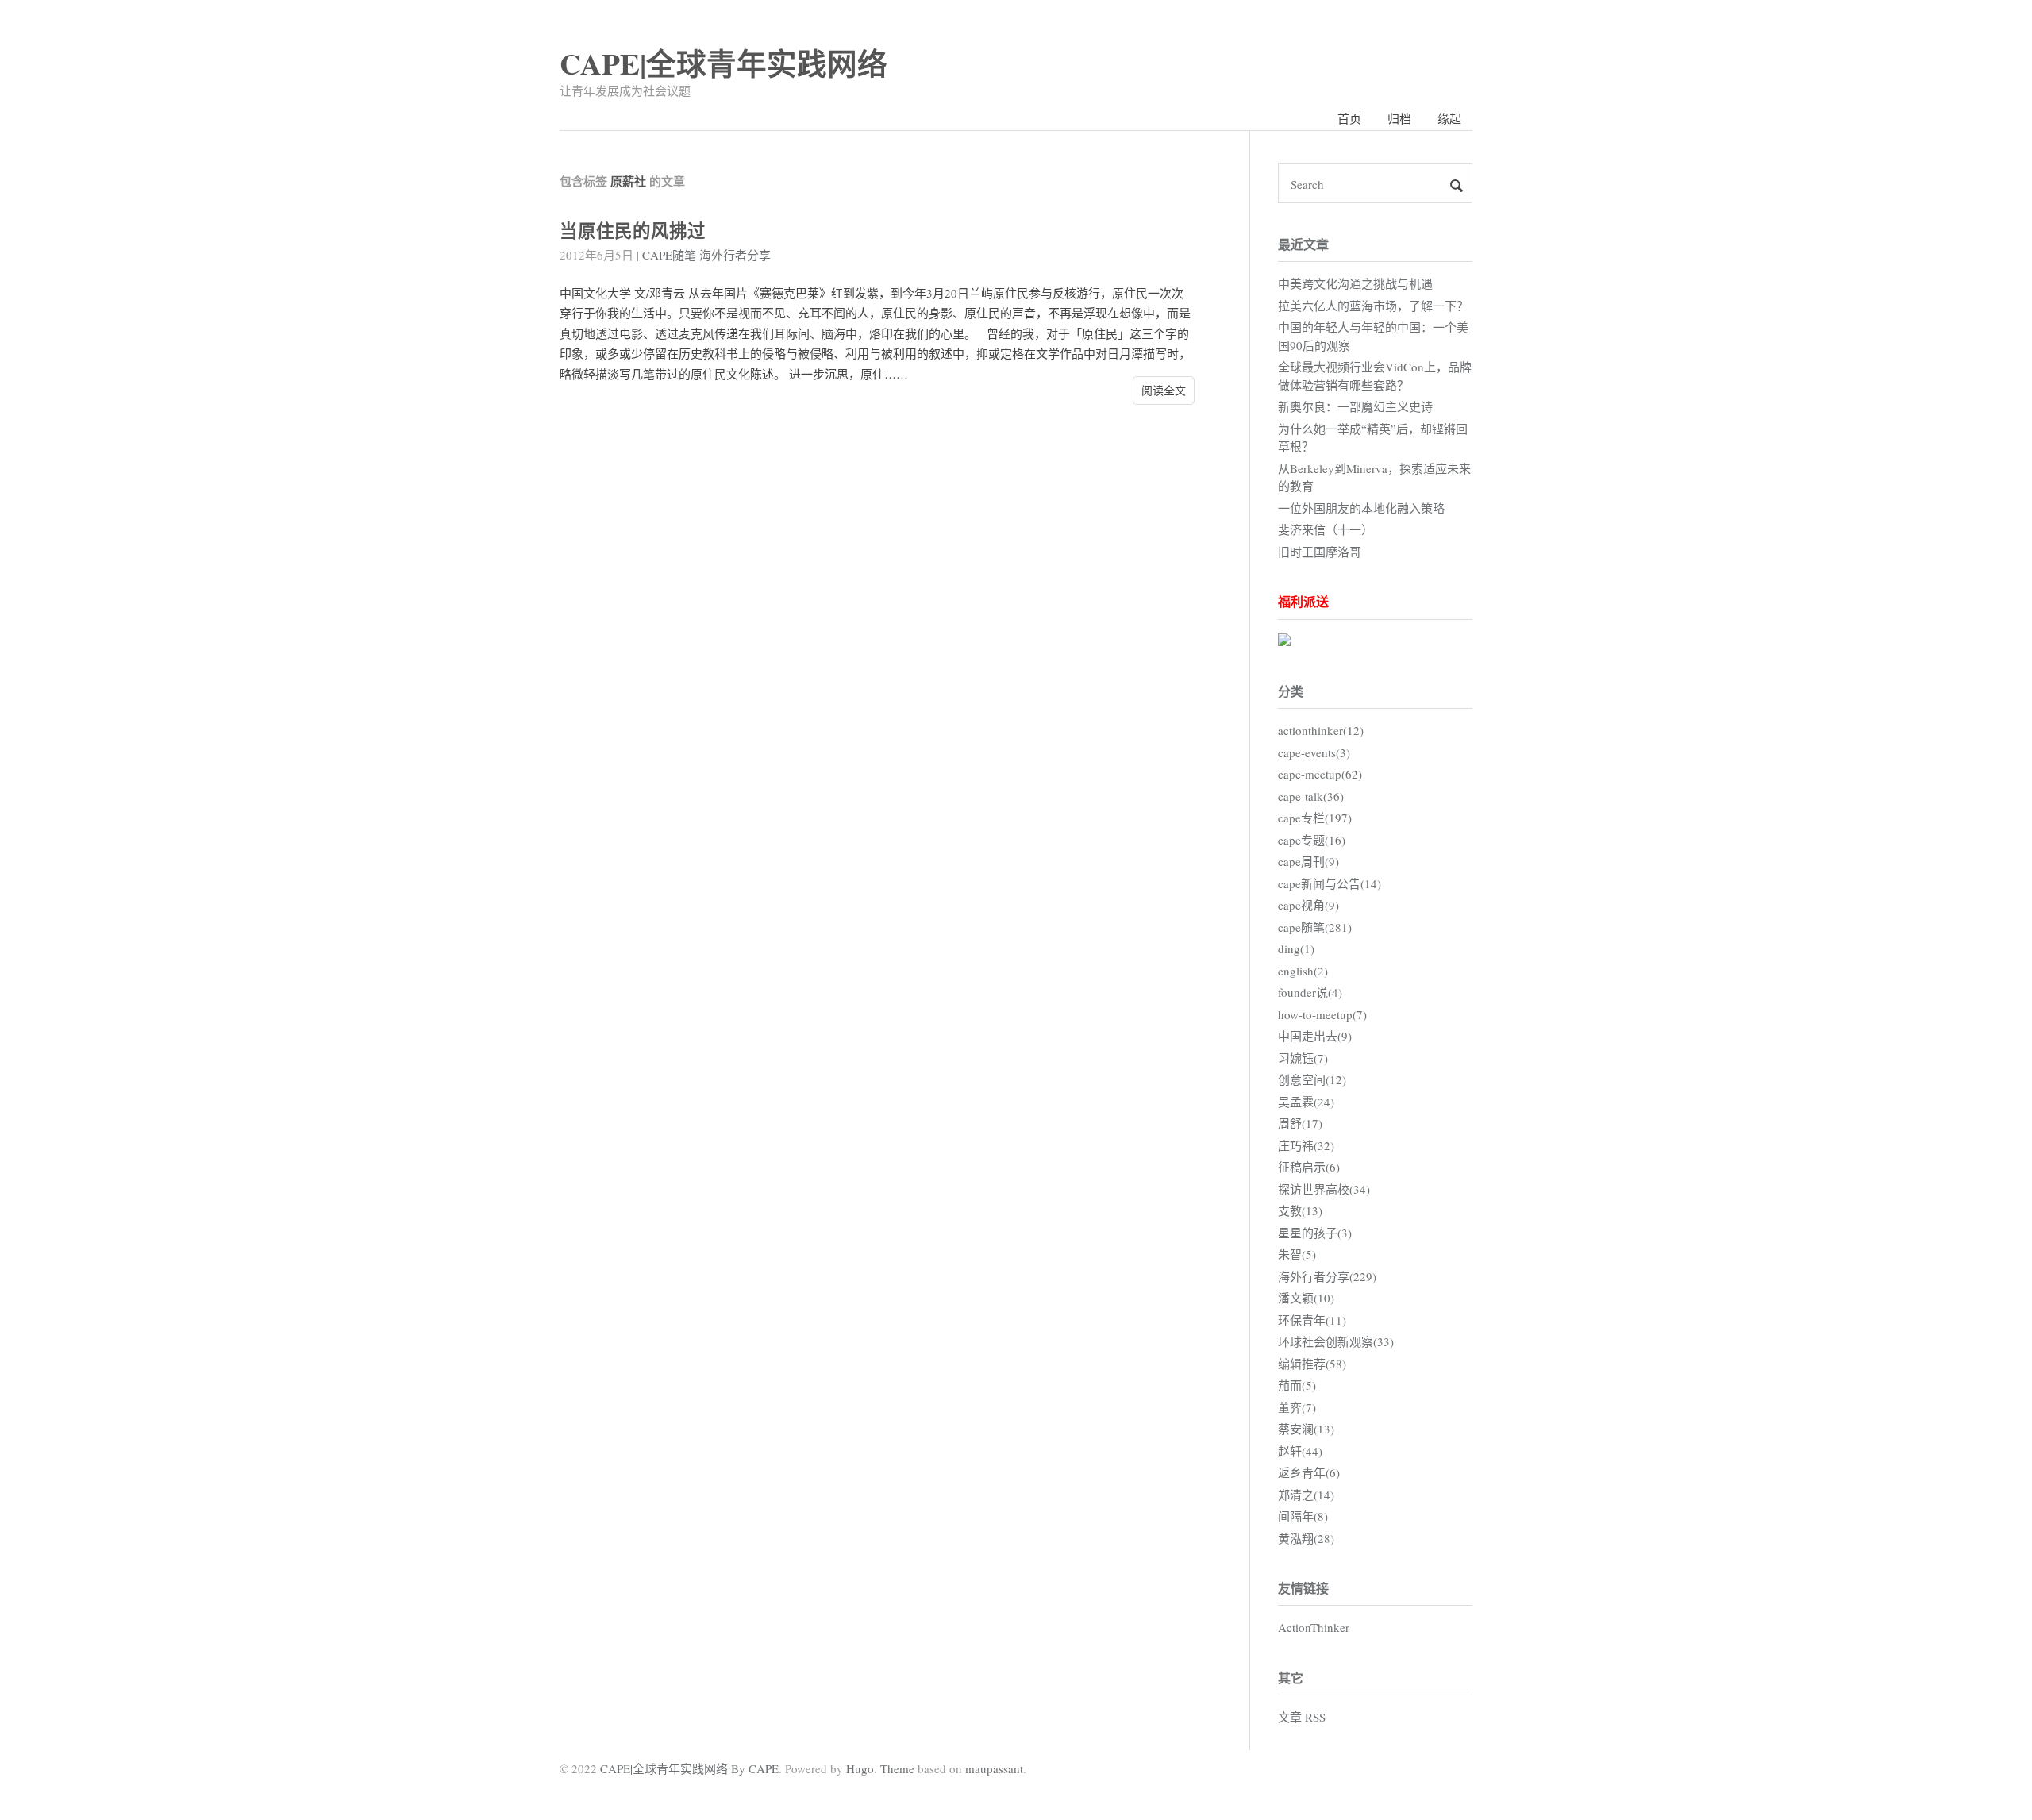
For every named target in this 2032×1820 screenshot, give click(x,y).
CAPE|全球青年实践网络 (724, 63)
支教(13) (1300, 1210)
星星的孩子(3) (1315, 1233)
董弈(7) (1297, 1407)
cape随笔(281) (1315, 927)
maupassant (994, 1768)
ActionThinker (1314, 1627)
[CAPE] (1284, 641)
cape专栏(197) (1315, 818)
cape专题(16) (1312, 840)
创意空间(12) (1312, 1079)
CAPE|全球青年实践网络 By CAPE (689, 1768)
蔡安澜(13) (1306, 1429)
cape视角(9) (1308, 905)
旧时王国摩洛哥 (1320, 552)
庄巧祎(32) (1306, 1145)
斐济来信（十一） (1326, 529)
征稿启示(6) (1309, 1167)
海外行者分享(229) (1327, 1276)
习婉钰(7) (1303, 1058)
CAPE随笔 (669, 255)
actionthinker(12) (1321, 730)
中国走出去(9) (1315, 1036)
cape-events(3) (1314, 752)
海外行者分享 (735, 255)
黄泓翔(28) (1306, 1538)
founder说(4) (1310, 992)
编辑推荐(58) (1312, 1364)
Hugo (860, 1768)
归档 (1399, 118)
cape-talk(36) (1311, 796)
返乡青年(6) (1309, 1472)
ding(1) (1296, 948)
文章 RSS (1302, 1717)
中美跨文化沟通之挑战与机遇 (1355, 283)
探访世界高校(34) (1324, 1189)
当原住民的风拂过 (633, 231)
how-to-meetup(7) (1322, 1014)
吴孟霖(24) (1306, 1102)
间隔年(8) (1303, 1516)
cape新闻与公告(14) (1330, 883)
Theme (897, 1768)
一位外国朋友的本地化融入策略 (1361, 508)
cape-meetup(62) (1320, 774)
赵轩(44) (1300, 1451)
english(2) (1303, 971)
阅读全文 (1164, 390)
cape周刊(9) (1308, 861)
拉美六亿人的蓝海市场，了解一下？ (1373, 306)
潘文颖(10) (1306, 1298)
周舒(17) (1300, 1123)
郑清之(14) (1306, 1495)
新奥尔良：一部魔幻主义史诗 (1355, 406)
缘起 (1449, 118)
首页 (1349, 118)
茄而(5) (1297, 1385)
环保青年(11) (1312, 1320)
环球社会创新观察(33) (1336, 1341)
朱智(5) (1297, 1254)
